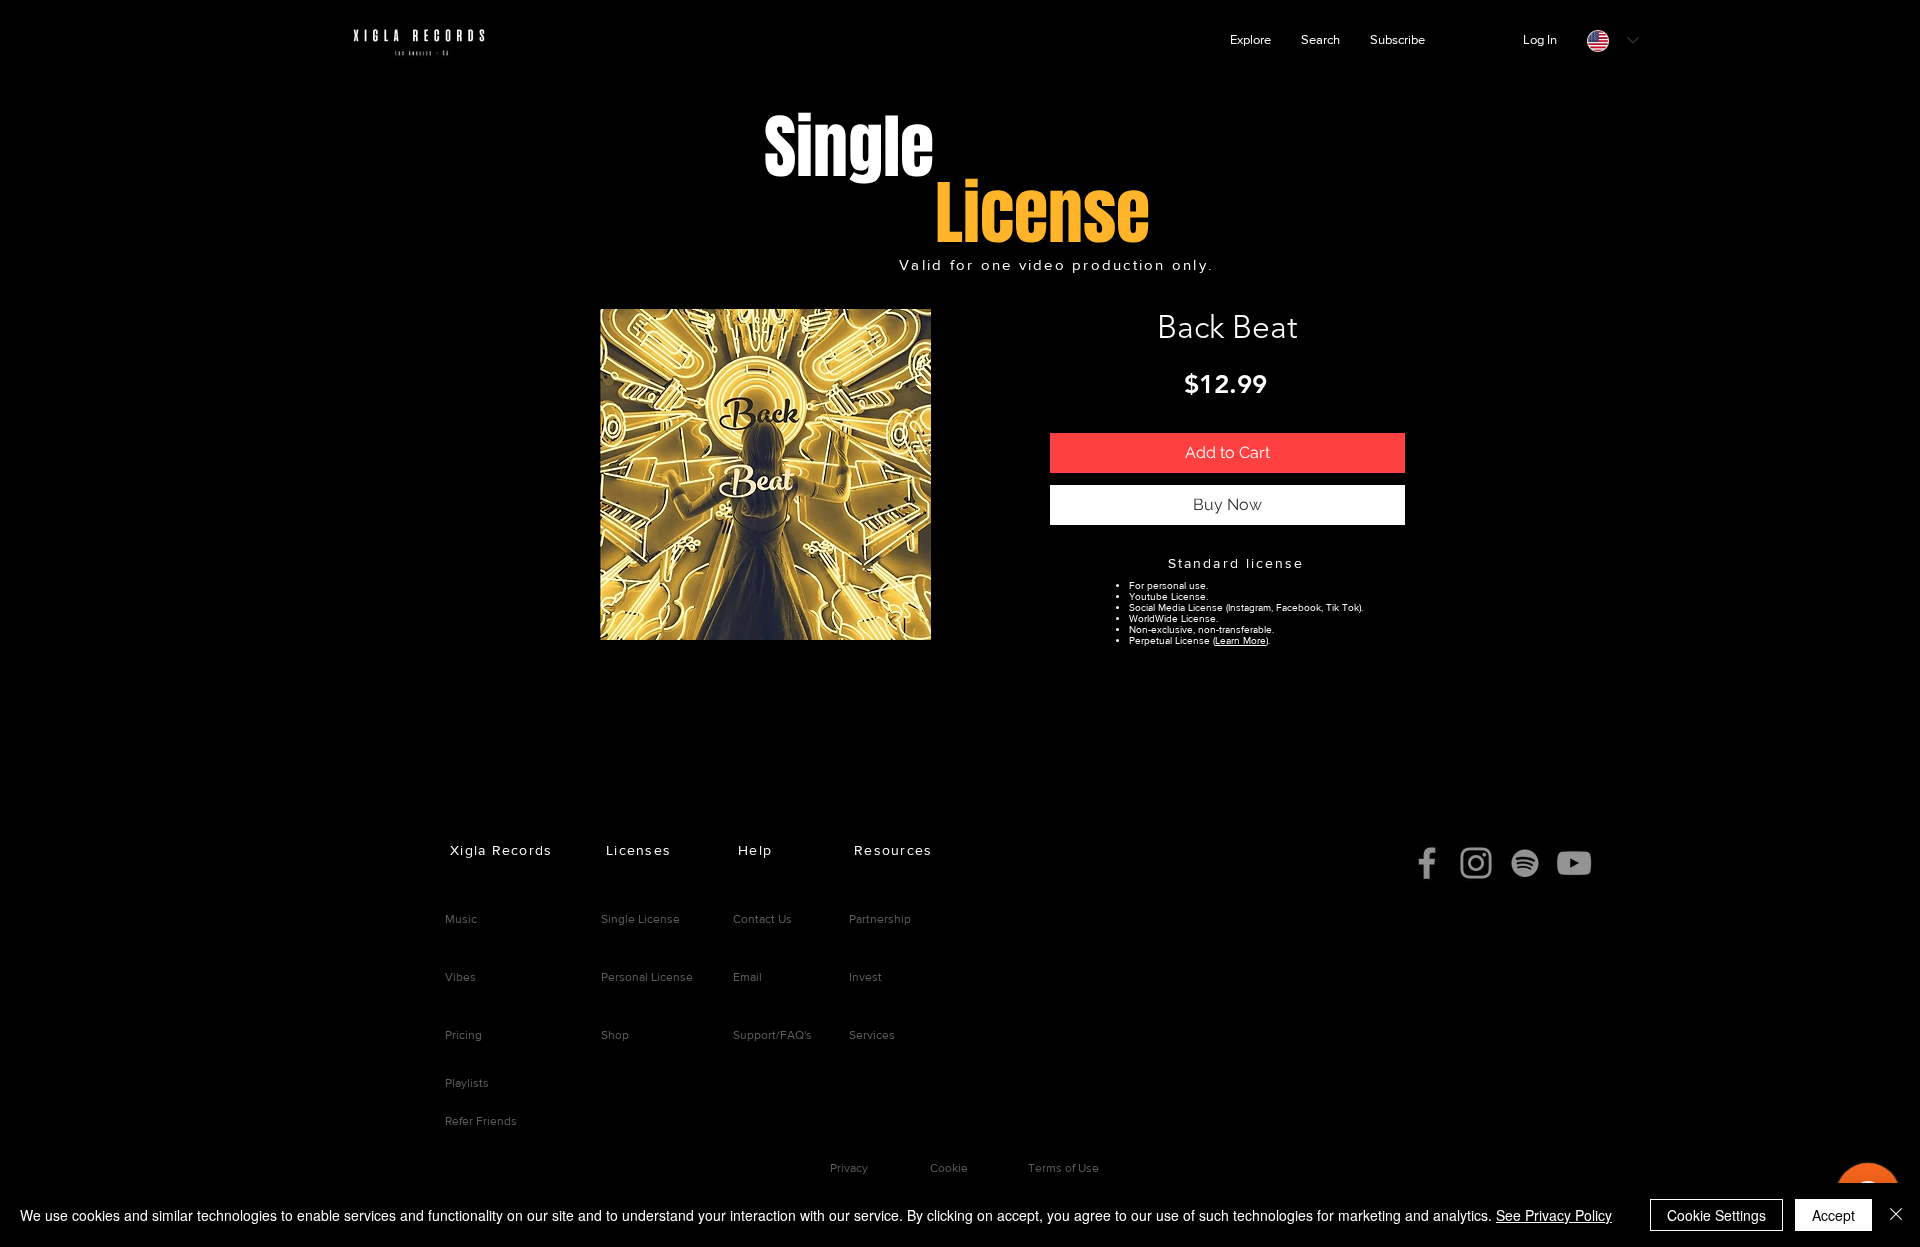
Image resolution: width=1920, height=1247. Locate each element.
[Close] (1896, 1215)
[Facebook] (1427, 863)
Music (461, 919)
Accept (1833, 1215)
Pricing (463, 1035)
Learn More (1240, 640)
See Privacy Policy (1554, 1215)
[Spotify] (1525, 863)
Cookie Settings (1716, 1215)
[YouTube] (1574, 863)
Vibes (460, 977)
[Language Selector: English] (1613, 40)
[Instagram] (1476, 863)
